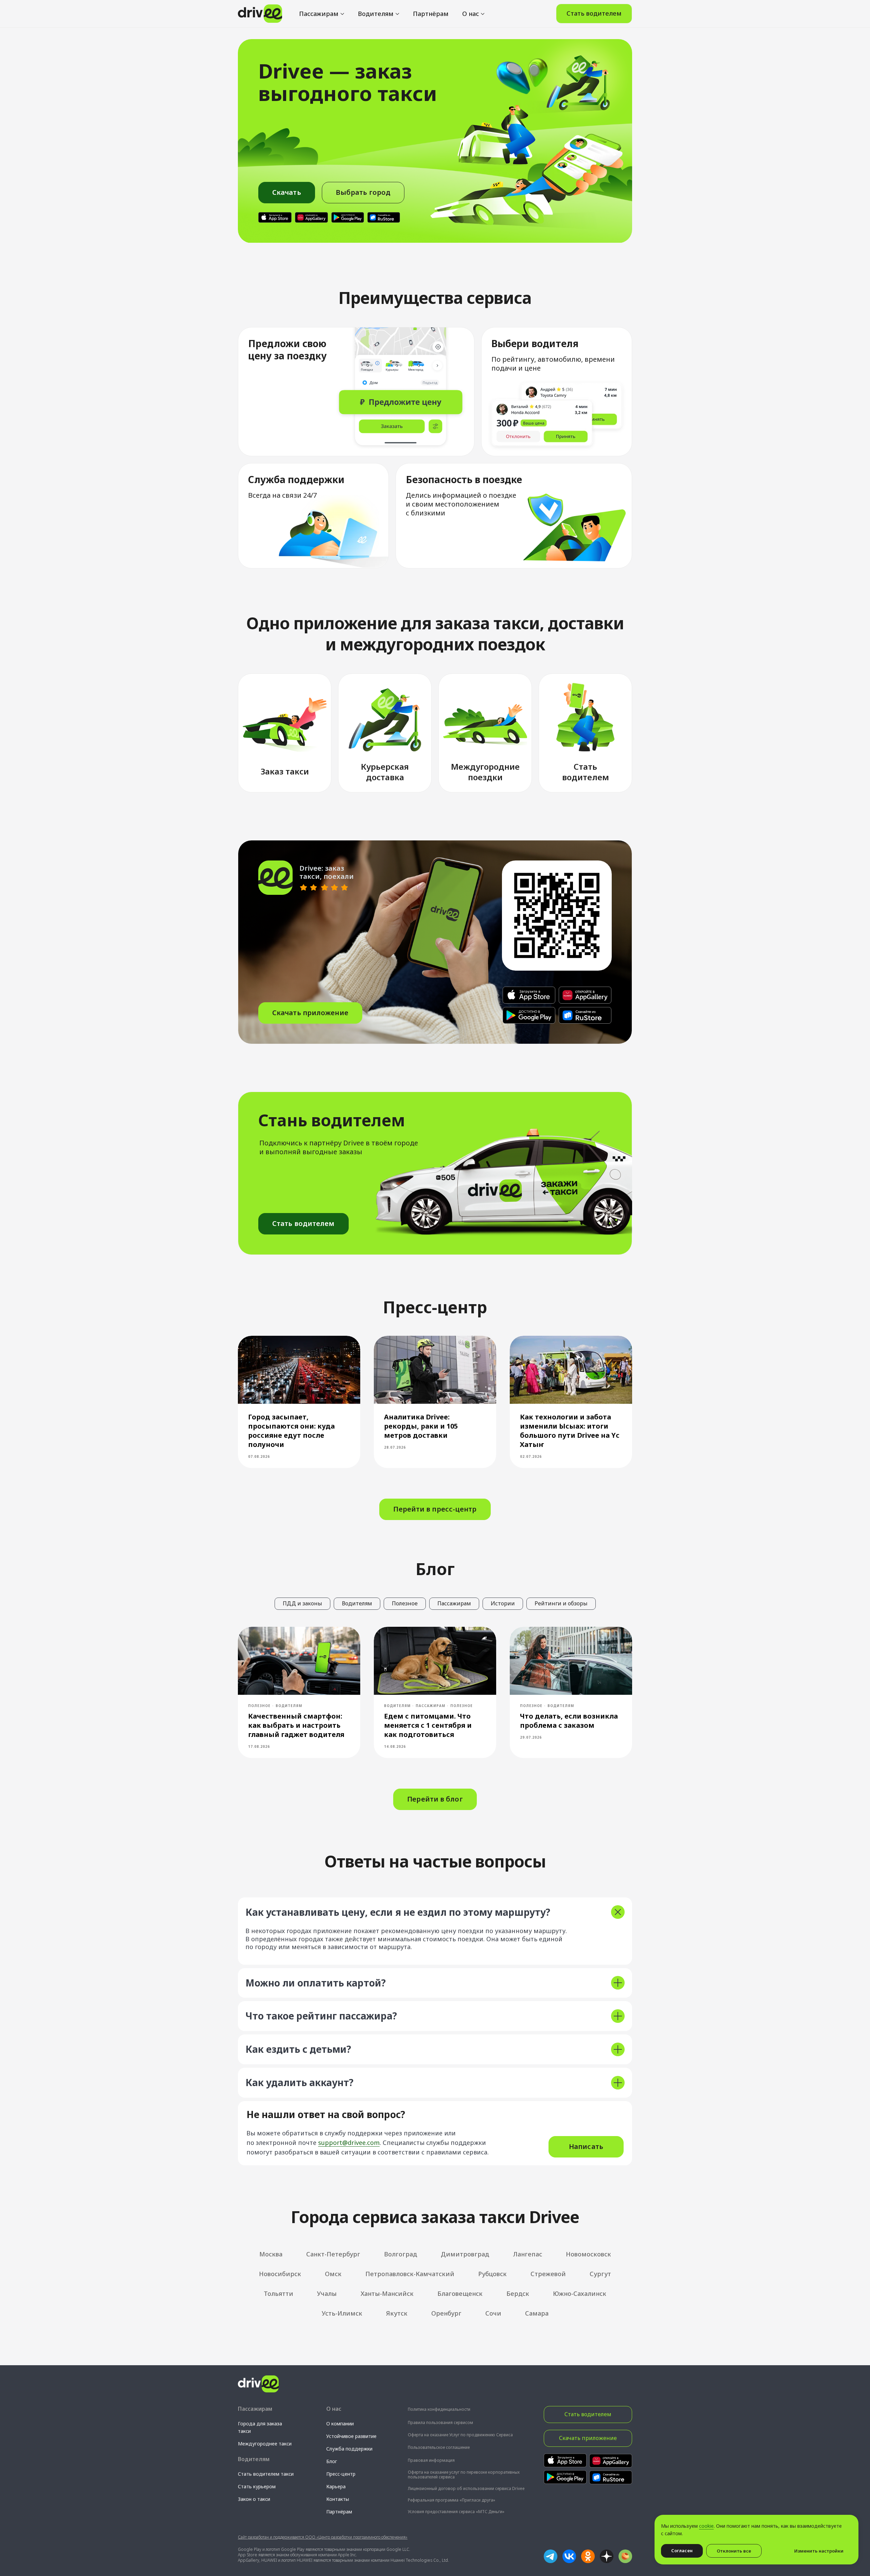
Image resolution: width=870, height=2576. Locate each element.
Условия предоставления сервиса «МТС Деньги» (456, 2512)
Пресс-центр (341, 2474)
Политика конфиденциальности (439, 2409)
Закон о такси (254, 2499)
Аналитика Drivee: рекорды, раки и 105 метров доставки (421, 1426)
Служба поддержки (349, 2449)
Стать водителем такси (266, 2474)
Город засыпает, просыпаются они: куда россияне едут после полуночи (291, 1431)
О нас (471, 14)
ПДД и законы (302, 1603)
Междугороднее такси (265, 2444)
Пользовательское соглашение (439, 2447)
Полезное (405, 1603)
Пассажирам (319, 14)
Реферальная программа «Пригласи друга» (451, 2500)
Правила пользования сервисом (440, 2423)
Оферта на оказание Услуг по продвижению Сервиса (460, 2435)
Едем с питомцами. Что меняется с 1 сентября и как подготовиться (428, 1725)
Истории (503, 1603)
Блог (332, 2461)
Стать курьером (257, 2486)
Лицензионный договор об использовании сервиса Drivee (466, 2488)
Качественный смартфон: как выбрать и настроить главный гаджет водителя (296, 1725)
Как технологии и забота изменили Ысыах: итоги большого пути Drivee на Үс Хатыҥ (570, 1431)
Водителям (376, 14)
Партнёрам (431, 14)
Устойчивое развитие (351, 2436)
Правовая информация (431, 2460)
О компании (340, 2424)
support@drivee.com (349, 2143)
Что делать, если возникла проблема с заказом (569, 1721)
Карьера (336, 2486)
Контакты (338, 2499)
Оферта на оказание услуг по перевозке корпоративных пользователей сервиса (464, 2475)
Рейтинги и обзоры (561, 1603)
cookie (706, 2526)
